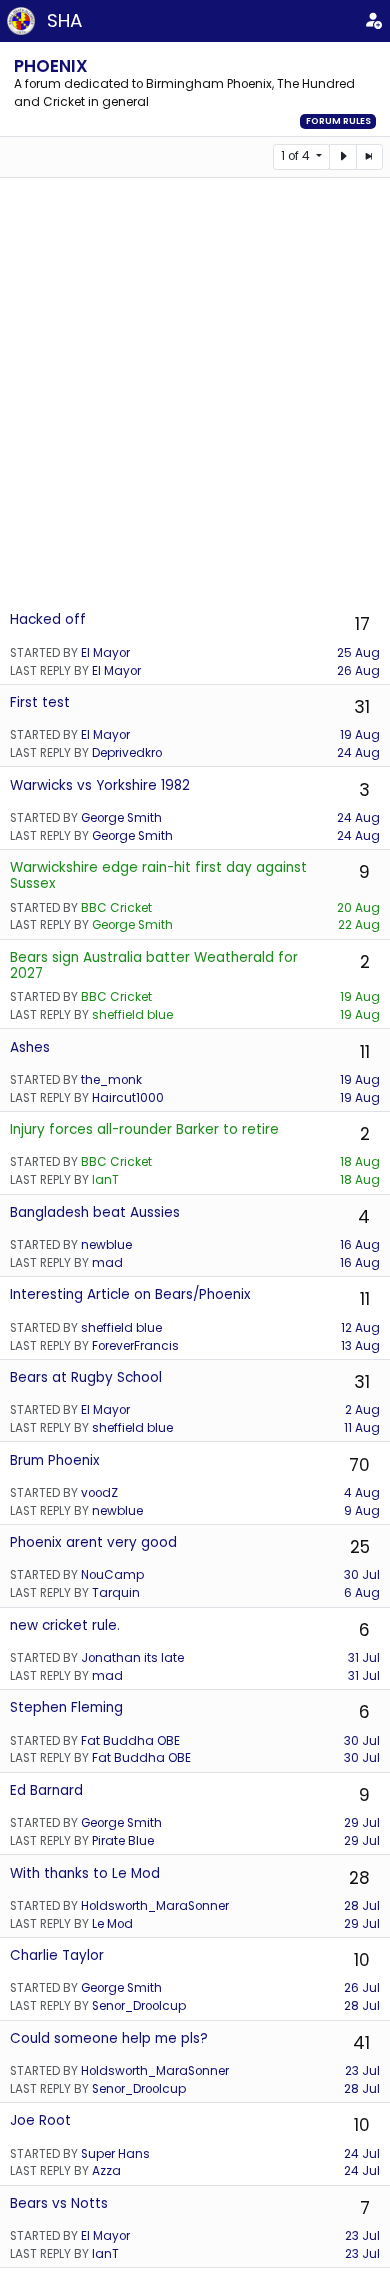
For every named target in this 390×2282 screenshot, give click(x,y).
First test (40, 702)
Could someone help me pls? (109, 2038)
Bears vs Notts (59, 2203)
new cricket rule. (65, 1625)
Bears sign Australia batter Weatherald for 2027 (154, 965)
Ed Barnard (46, 1790)
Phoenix (51, 66)
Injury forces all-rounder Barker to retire (144, 1129)
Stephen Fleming (66, 1707)
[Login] (373, 21)
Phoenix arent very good (93, 1542)
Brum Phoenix (55, 1460)
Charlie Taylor (57, 1955)
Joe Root (40, 2120)
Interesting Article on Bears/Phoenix (130, 1294)
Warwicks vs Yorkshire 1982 (100, 785)
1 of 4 (297, 156)
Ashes (30, 1047)
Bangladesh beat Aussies (95, 1212)
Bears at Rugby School (86, 1377)
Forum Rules (338, 121)
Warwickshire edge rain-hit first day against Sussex (158, 875)
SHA (64, 20)
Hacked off (48, 619)
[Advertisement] (195, 394)
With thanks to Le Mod (85, 1873)
